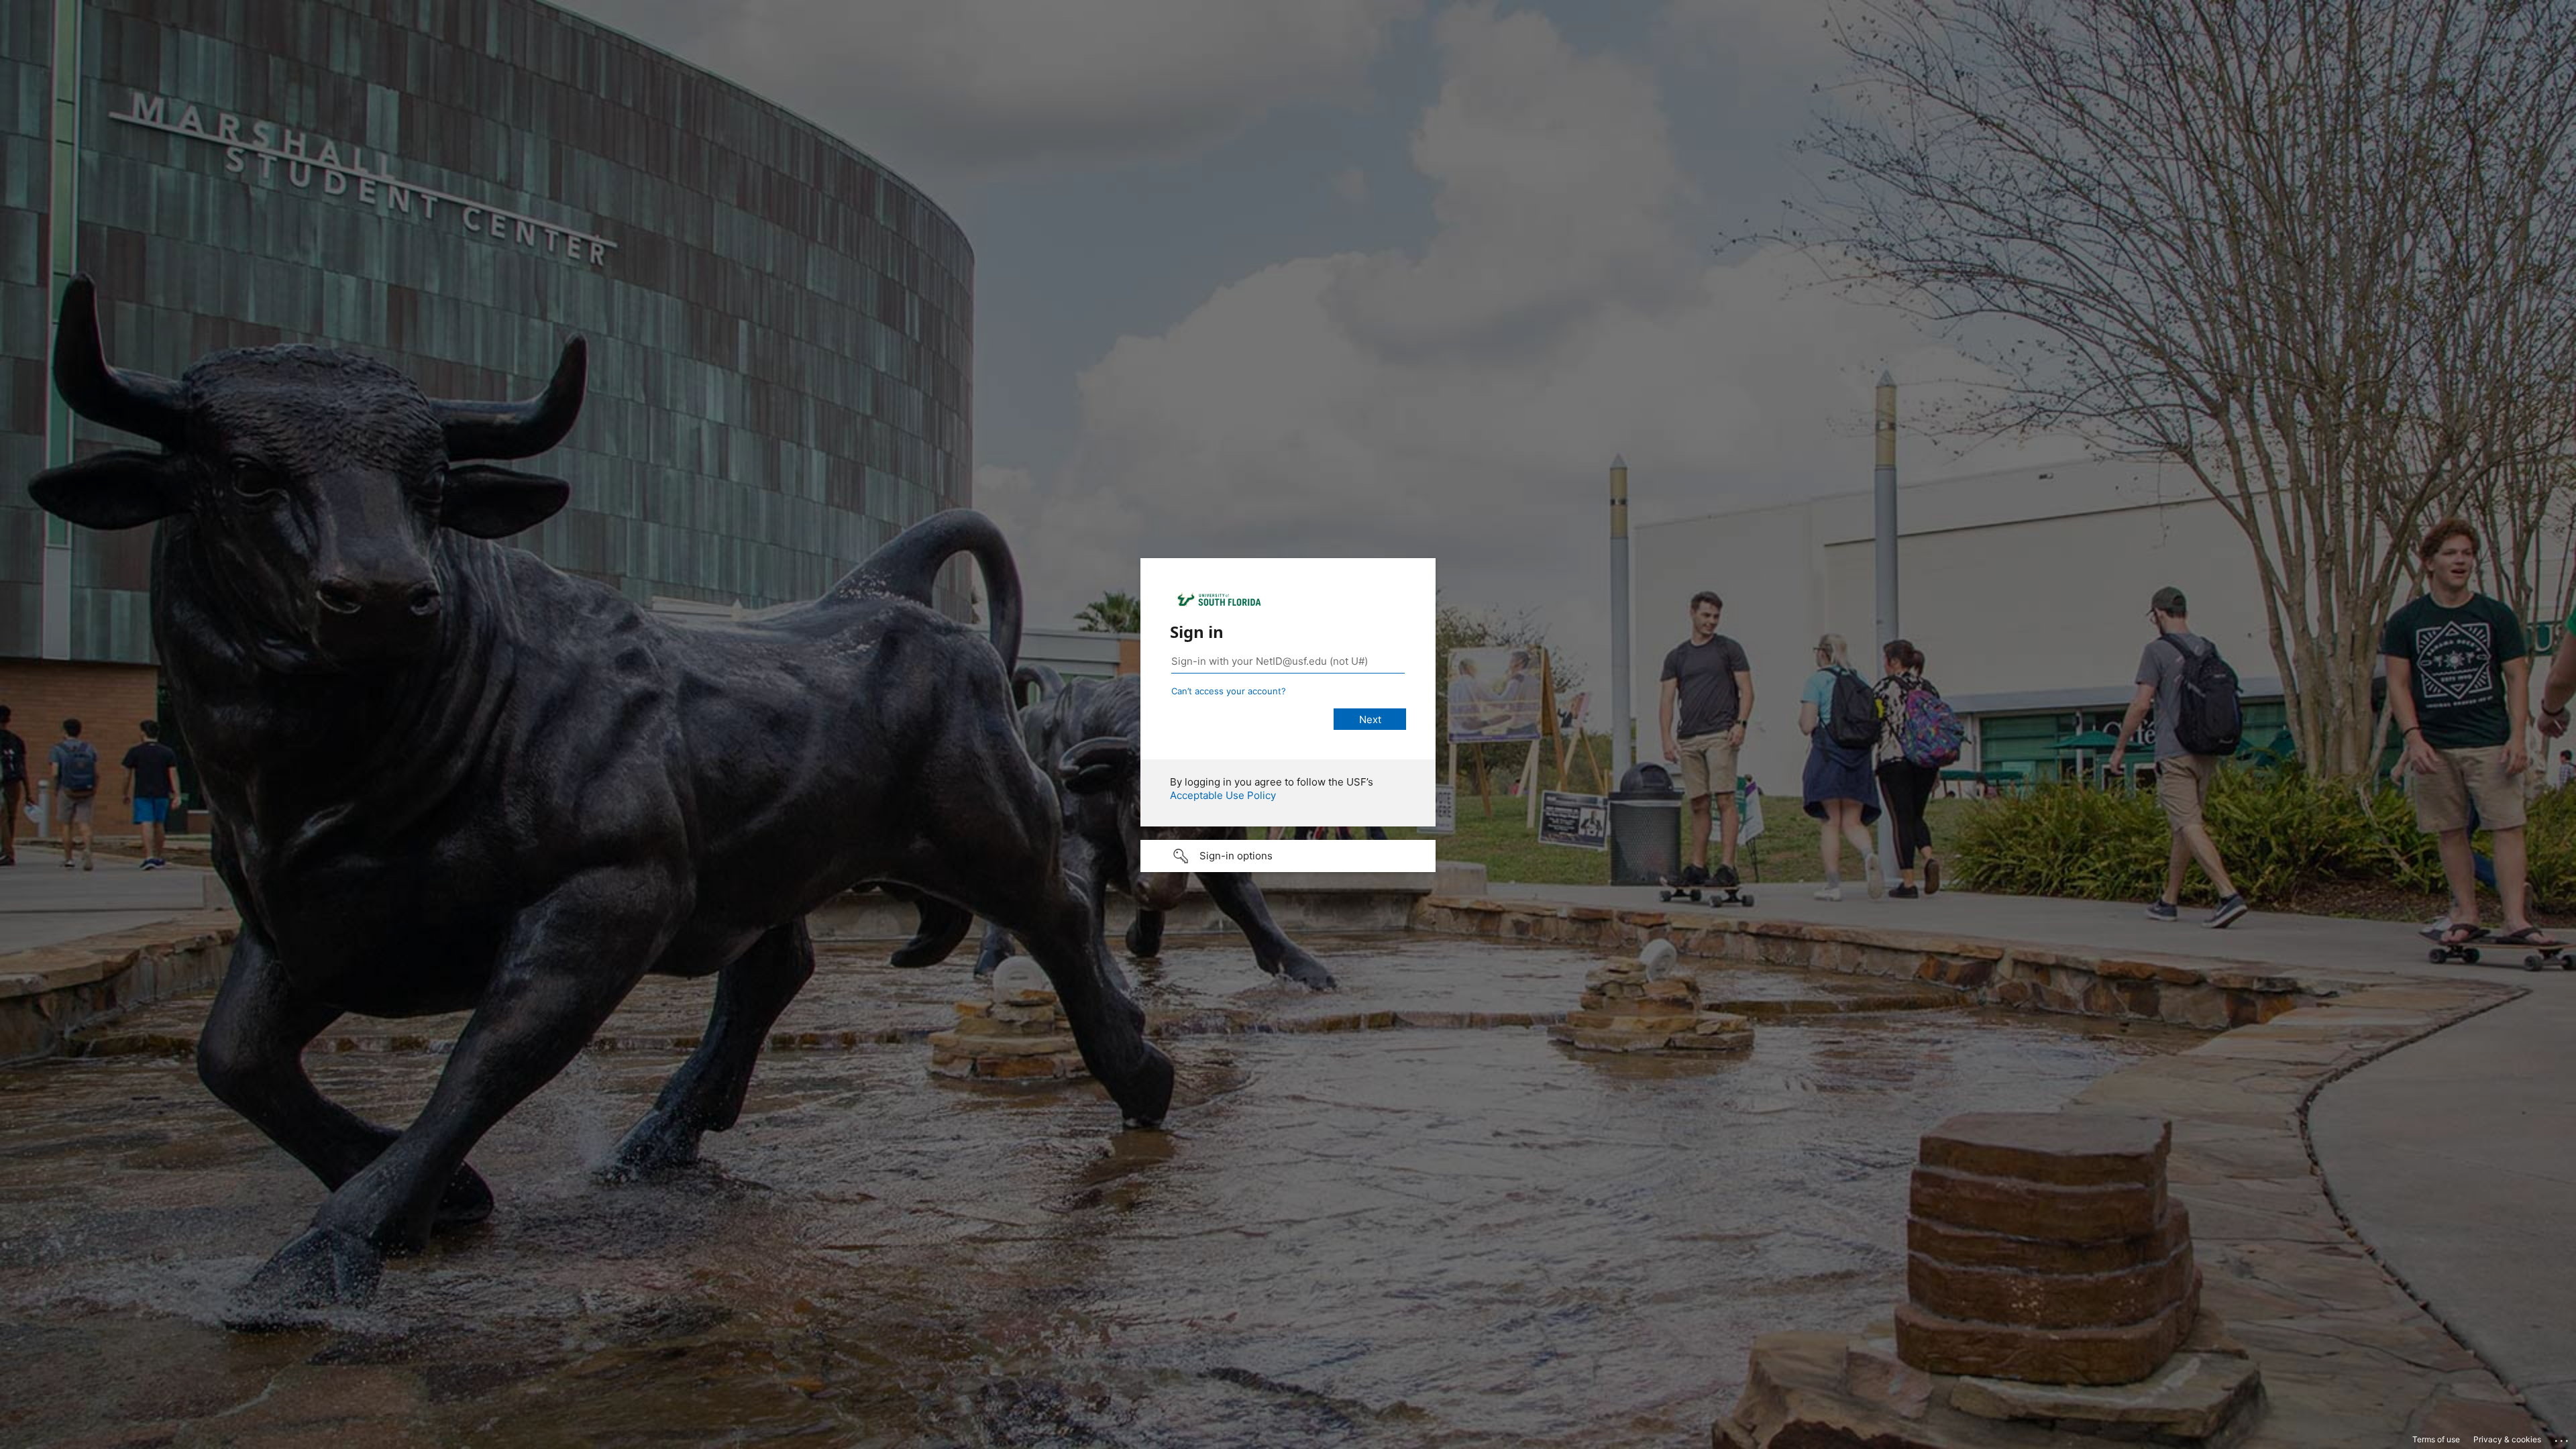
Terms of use (2436, 1439)
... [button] (2563, 1438)
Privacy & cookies (2507, 1439)
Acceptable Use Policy (1223, 795)
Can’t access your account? (1229, 691)
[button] (1288, 856)
